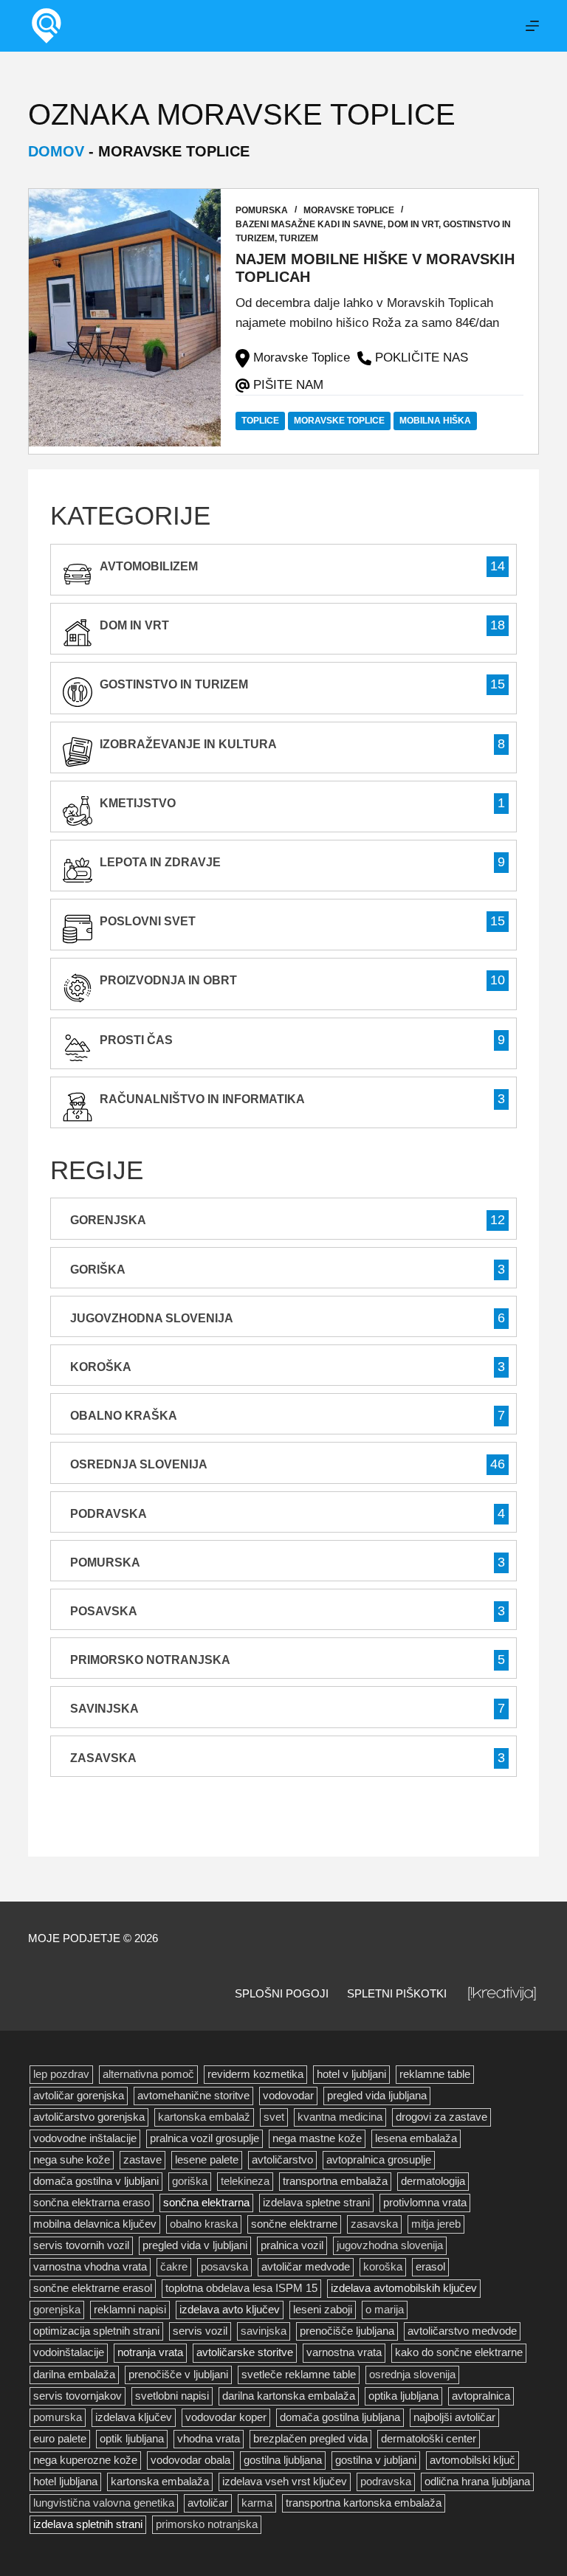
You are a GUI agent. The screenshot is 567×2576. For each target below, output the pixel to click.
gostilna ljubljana (283, 2460)
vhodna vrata (209, 2439)
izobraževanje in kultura (188, 744)
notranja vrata (150, 2352)
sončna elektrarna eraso (92, 2203)
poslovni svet (148, 921)
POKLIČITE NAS (422, 358)
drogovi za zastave (441, 2117)
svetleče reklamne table (299, 2375)
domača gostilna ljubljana (340, 2417)
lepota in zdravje (160, 862)
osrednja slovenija (412, 2375)
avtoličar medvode (306, 2267)
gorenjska (57, 2310)
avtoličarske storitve (245, 2352)
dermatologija (433, 2181)
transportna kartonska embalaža (364, 2503)
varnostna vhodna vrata (90, 2267)
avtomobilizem (149, 566)
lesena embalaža (416, 2138)
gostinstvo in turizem (174, 684)
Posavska (104, 1611)
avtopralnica (481, 2396)
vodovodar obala (190, 2460)
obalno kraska (204, 2224)
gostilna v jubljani (376, 2460)
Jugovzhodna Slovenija (152, 1318)
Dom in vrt (413, 224)
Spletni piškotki (397, 1993)
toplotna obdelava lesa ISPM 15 (241, 2288)
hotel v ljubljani (351, 2074)
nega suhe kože (72, 2160)
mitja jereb (436, 2224)
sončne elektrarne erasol (93, 2288)
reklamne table (435, 2074)
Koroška (101, 1367)
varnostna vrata (344, 2352)
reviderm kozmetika (255, 2074)
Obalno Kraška (124, 1416)
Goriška (98, 1270)
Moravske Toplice (349, 210)
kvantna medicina (340, 2117)
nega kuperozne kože (85, 2460)
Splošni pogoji (282, 1993)
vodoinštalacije (69, 2352)
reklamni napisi (130, 2310)
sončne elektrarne (294, 2224)
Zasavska (103, 1758)
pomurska (58, 2417)
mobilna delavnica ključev (95, 2224)
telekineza (245, 2181)
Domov (56, 151)
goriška (190, 2181)
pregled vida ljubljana (377, 2096)
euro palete (60, 2439)
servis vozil (200, 2331)
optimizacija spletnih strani (96, 2331)
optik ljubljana (132, 2439)
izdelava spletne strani (316, 2203)
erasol (430, 2267)
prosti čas (136, 1040)
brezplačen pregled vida (310, 2439)
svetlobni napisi (172, 2396)
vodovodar (288, 2096)
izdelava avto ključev (230, 2310)
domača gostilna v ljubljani (96, 2181)
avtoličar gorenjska (79, 2096)
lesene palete (207, 2160)
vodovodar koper (226, 2417)
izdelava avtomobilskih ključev (404, 2288)
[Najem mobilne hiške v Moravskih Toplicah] (125, 318)
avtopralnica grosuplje (379, 2160)
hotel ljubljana (65, 2482)
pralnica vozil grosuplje (205, 2138)
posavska (224, 2267)
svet (274, 2117)
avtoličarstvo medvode (462, 2331)
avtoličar (208, 2503)
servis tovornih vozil (81, 2245)
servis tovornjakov (78, 2396)
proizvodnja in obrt (168, 980)
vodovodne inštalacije (85, 2138)
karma (257, 2503)
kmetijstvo (138, 803)
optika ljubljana (403, 2396)
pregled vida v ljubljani (195, 2245)
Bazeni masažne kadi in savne (309, 224)
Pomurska (262, 210)
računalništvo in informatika (202, 1099)
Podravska (109, 1514)
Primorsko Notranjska (150, 1660)
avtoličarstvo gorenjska (89, 2117)
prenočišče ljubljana (347, 2331)
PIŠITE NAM (288, 385)
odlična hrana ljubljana (477, 2482)
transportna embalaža (335, 2181)
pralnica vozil (292, 2245)
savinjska (264, 2331)
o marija (385, 2310)
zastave (142, 2160)
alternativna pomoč (148, 2074)
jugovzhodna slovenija (390, 2245)
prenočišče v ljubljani (178, 2375)
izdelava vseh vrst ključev (285, 2482)
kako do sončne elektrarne (459, 2352)
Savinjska (104, 1709)
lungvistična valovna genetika (104, 2503)
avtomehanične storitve (193, 2096)
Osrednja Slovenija (139, 1464)
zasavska (374, 2224)
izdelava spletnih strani (88, 2524)
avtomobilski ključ (472, 2460)
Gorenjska (108, 1220)
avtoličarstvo (282, 2160)
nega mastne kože (317, 2138)
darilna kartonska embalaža (289, 2396)
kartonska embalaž (204, 2117)
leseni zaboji (323, 2310)
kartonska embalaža (160, 2482)
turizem (299, 238)
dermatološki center (429, 2439)
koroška (383, 2267)
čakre (174, 2267)
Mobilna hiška (435, 421)
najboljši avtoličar (454, 2417)
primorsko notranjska (207, 2524)
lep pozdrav (61, 2074)
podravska (386, 2482)
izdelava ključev (134, 2417)
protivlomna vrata (425, 2203)
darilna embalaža (74, 2375)
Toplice (260, 421)
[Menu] (532, 26)
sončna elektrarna (206, 2203)
